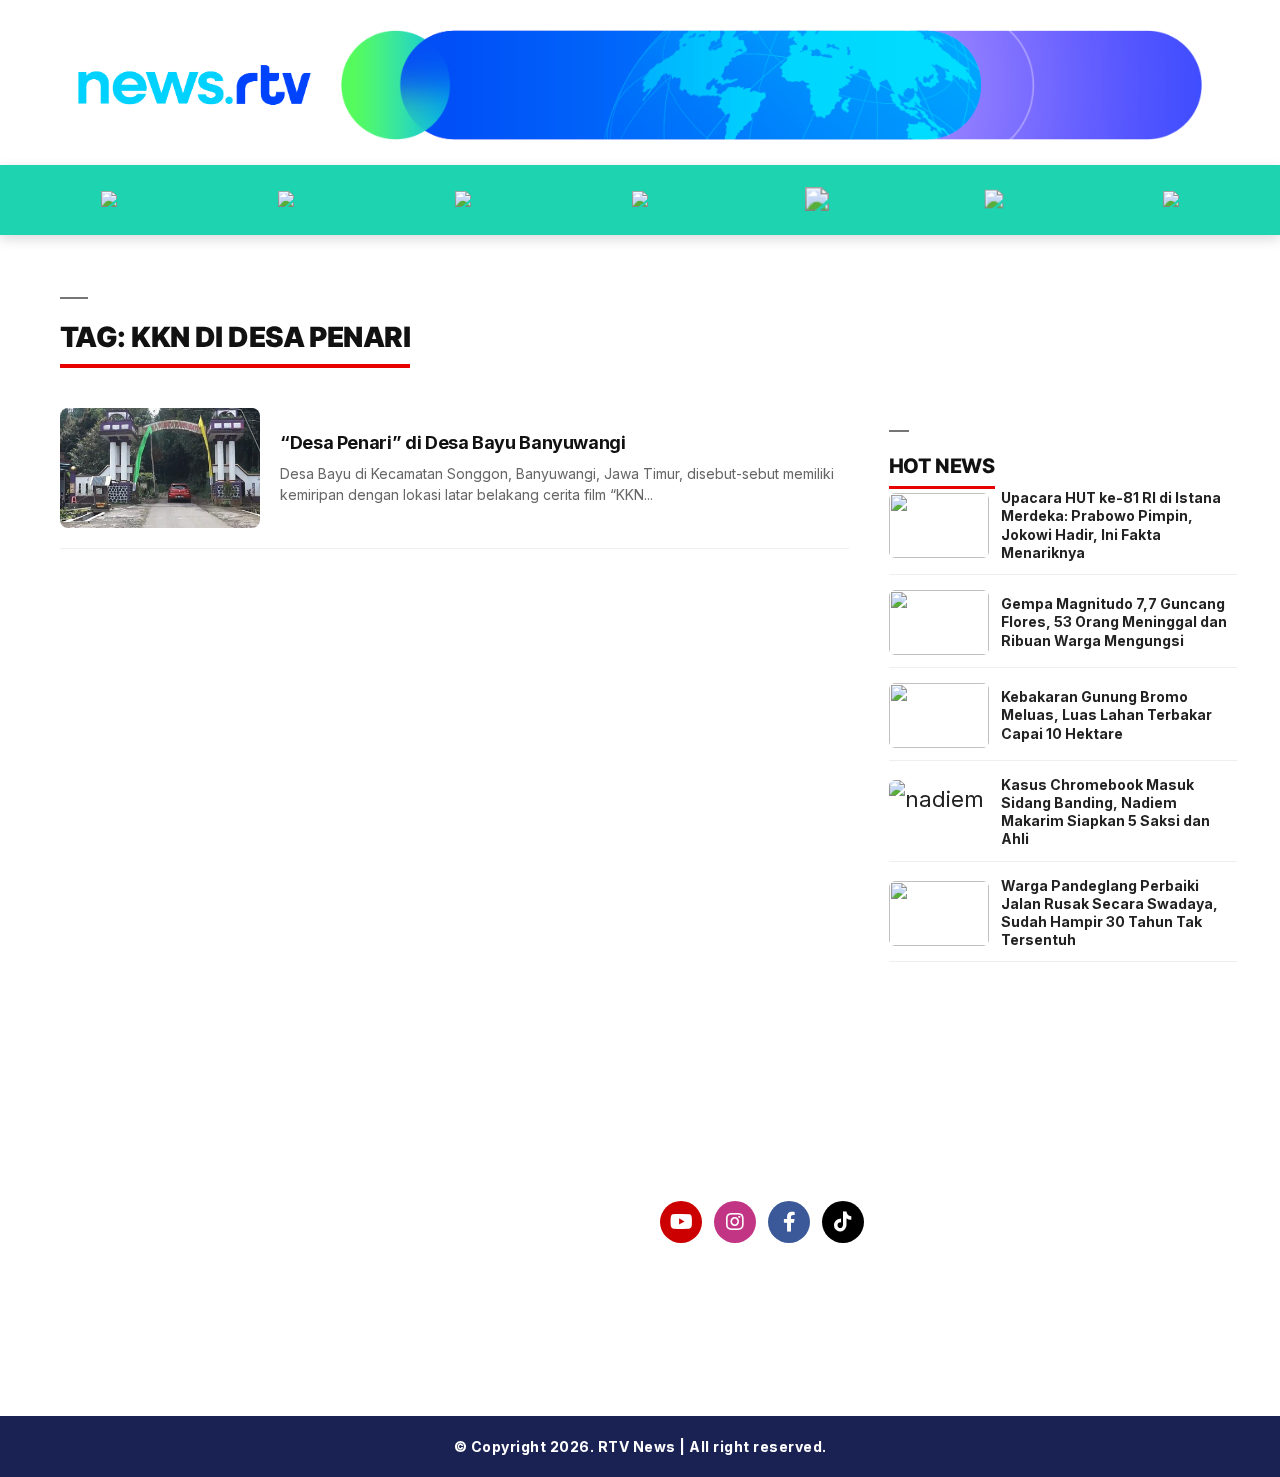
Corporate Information (186, 1222)
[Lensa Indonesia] (109, 200)
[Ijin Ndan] (286, 200)
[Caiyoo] (640, 200)
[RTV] (1171, 200)
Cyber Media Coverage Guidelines (237, 1325)
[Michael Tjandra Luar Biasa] (463, 200)
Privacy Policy (149, 1274)
